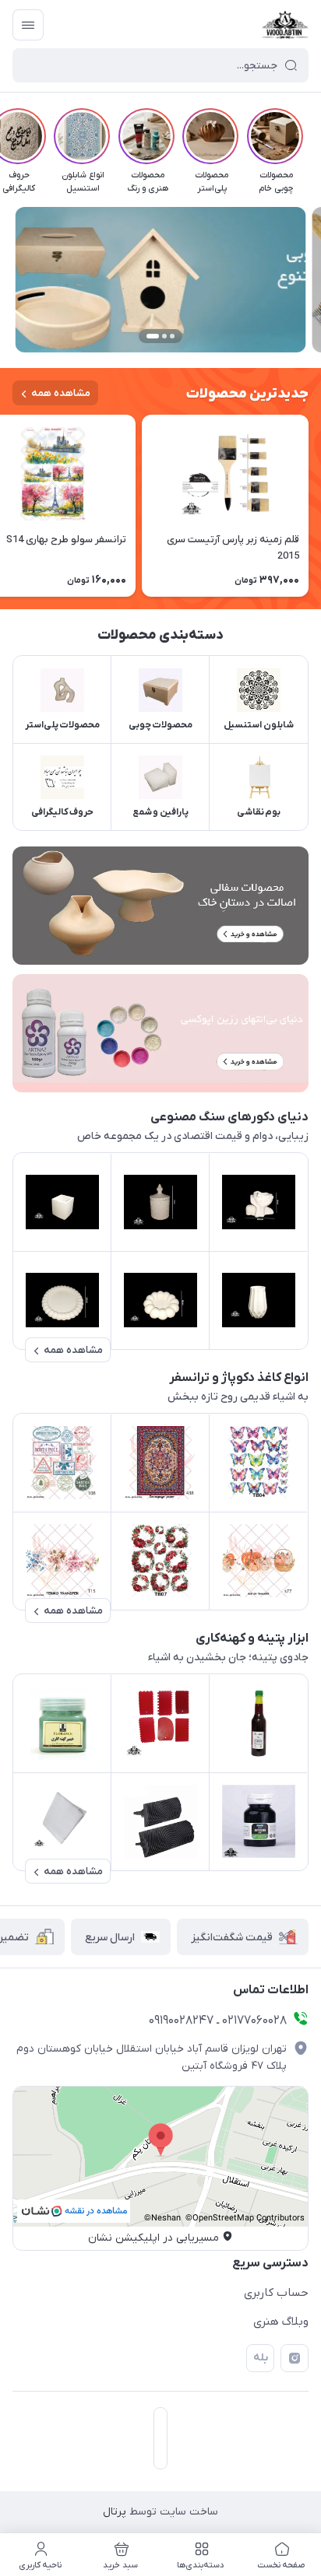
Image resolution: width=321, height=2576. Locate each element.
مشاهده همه (61, 393)
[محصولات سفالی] (160, 906)
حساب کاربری (276, 2293)
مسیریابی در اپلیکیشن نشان (153, 2238)
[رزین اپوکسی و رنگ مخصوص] (160, 1033)
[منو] (28, 25)
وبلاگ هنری (281, 2322)
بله (261, 2358)
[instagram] (295, 2358)
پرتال (115, 2512)
